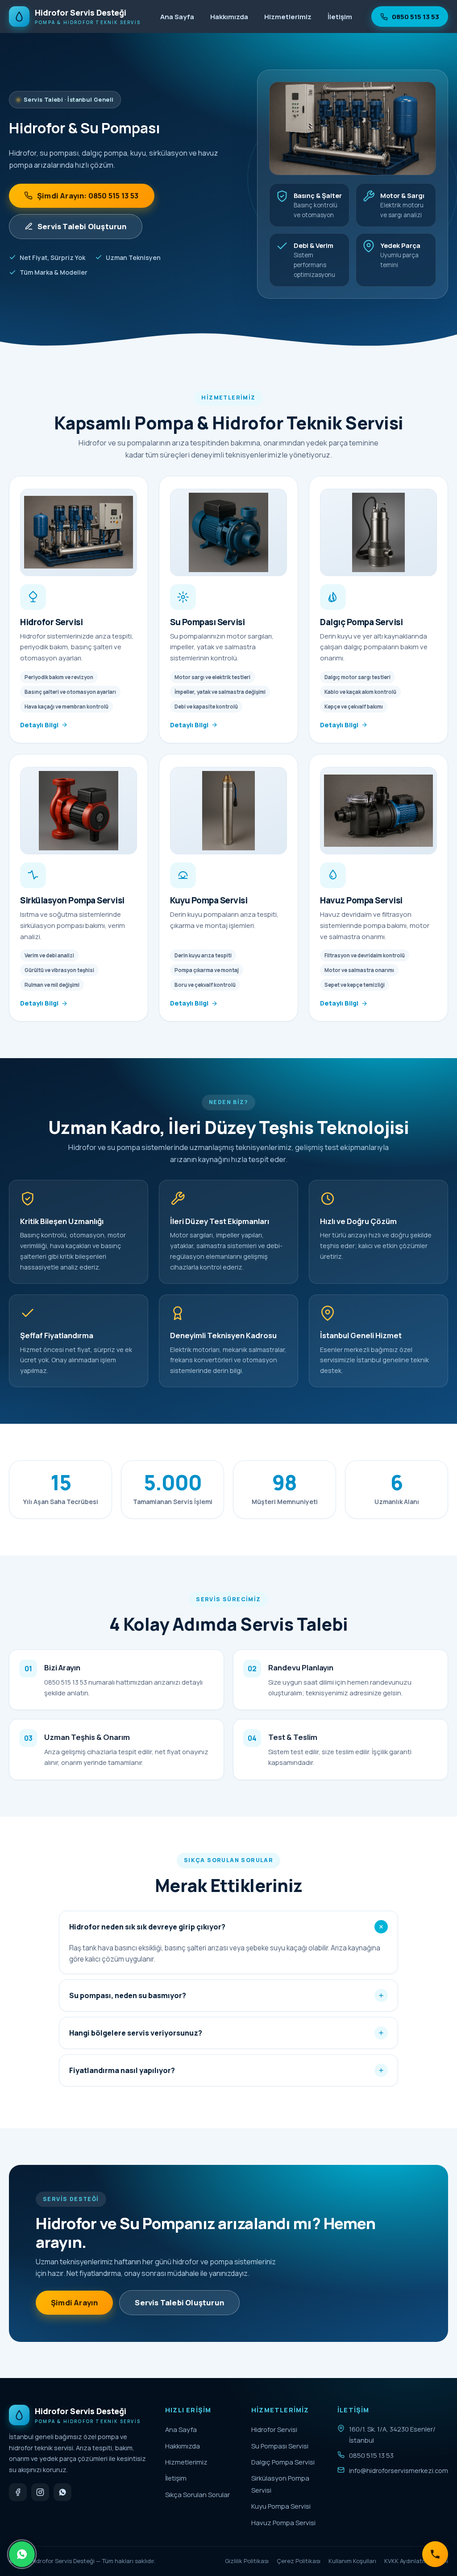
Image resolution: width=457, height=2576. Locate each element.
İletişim (340, 17)
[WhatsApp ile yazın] (62, 2492)
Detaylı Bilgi (39, 725)
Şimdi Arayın (74, 2302)
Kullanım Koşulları (352, 2561)
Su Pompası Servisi (280, 2446)
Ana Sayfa (177, 17)
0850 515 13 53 (415, 16)
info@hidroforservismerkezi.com (399, 2470)
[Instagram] (40, 2492)
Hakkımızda (229, 17)
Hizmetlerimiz (288, 17)
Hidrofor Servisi (274, 2429)
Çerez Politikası (299, 2561)
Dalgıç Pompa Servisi (283, 2462)
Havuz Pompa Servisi (283, 2522)
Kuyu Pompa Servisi (281, 2506)
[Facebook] (18, 2492)
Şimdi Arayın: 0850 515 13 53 (88, 196)
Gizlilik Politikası (247, 2561)
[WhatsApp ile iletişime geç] (22, 2554)
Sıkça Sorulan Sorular (197, 2494)
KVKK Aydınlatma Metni (416, 2561)
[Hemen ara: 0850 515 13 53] (435, 2554)
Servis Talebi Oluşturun (82, 226)
